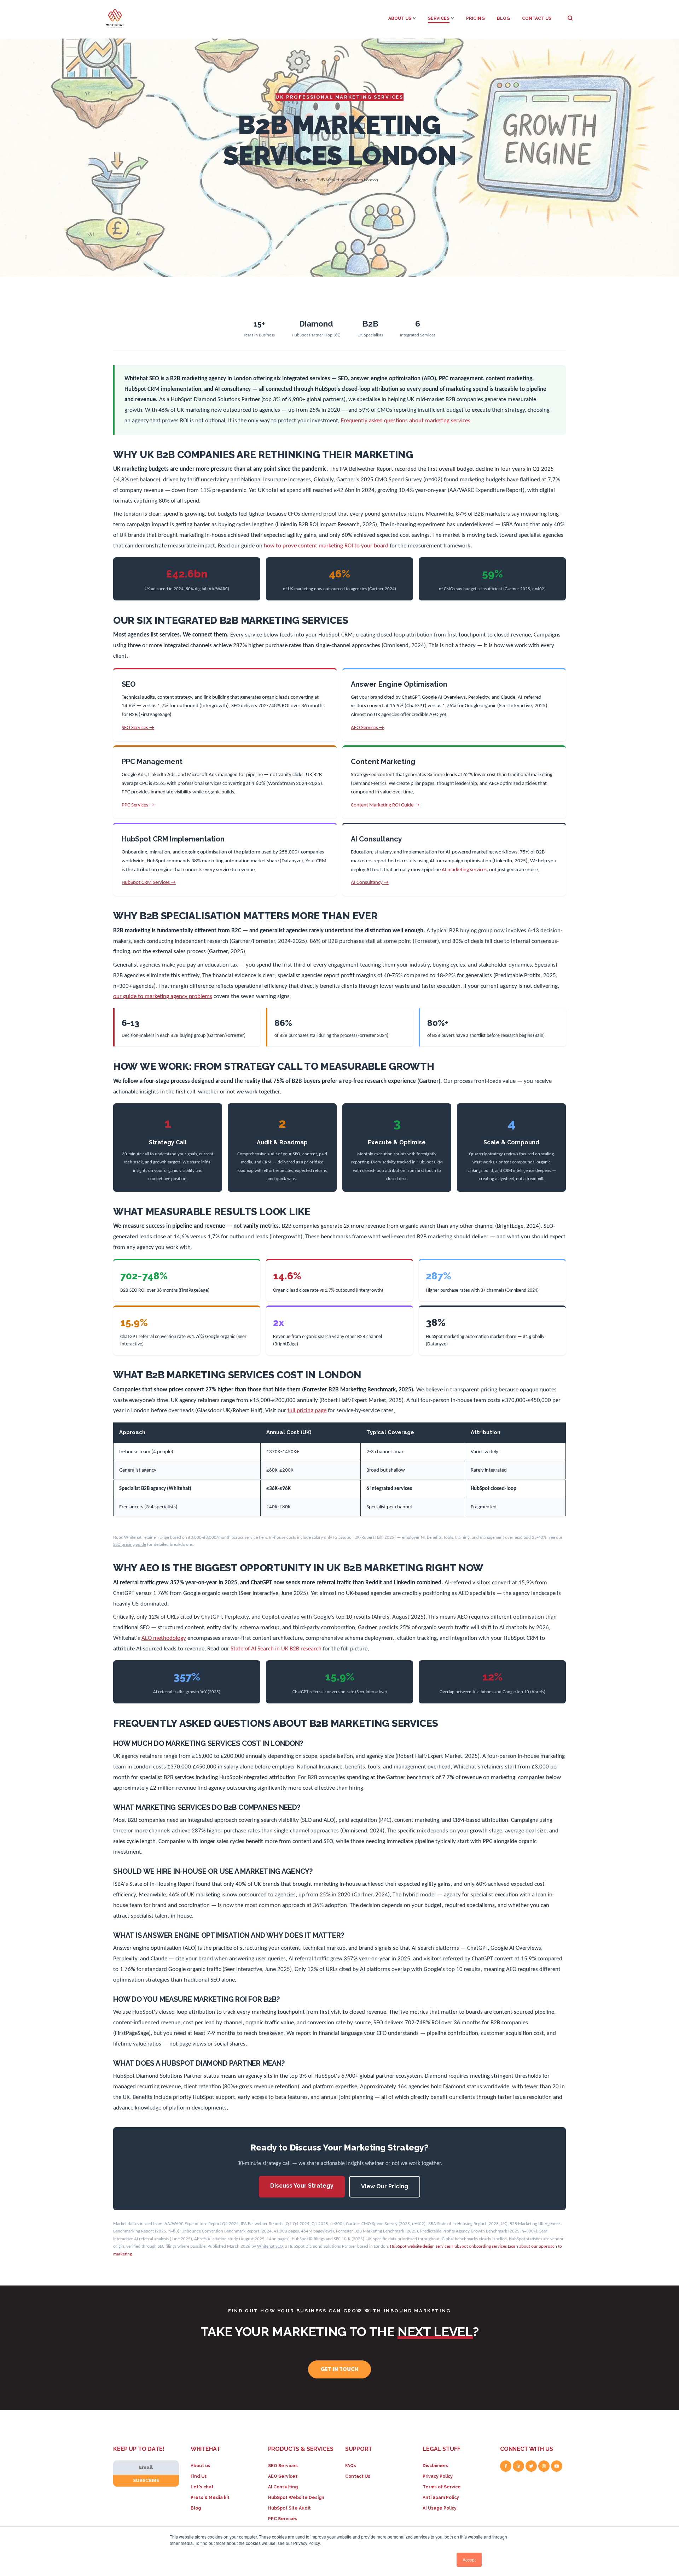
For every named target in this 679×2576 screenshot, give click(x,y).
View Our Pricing (385, 2186)
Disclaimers (436, 2466)
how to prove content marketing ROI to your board (326, 546)
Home (302, 180)
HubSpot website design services (420, 2246)
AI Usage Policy (440, 2508)
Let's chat (202, 2487)
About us (201, 2466)
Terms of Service (442, 2487)
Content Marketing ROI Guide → (385, 805)
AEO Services (283, 2476)
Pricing (475, 18)
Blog (503, 18)
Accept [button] (469, 2560)
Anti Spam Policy (441, 2498)
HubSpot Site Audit (289, 2508)
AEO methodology (164, 1638)
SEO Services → (138, 728)
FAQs (351, 2466)
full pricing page (307, 1411)
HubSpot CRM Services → (149, 883)
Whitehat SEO (270, 2246)
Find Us (199, 2476)
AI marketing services (464, 870)
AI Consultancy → (370, 883)
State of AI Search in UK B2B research (276, 1649)
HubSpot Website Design (296, 2498)
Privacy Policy (438, 2476)
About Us (400, 18)
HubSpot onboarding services (479, 2246)
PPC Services (283, 2519)
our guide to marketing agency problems (163, 996)
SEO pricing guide (130, 1545)
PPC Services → (138, 805)
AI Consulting (283, 2487)
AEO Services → (367, 728)
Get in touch (339, 2369)
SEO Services (283, 2466)
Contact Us (537, 18)
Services (439, 18)
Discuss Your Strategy (302, 2186)
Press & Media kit (210, 2498)
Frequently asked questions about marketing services (406, 421)
